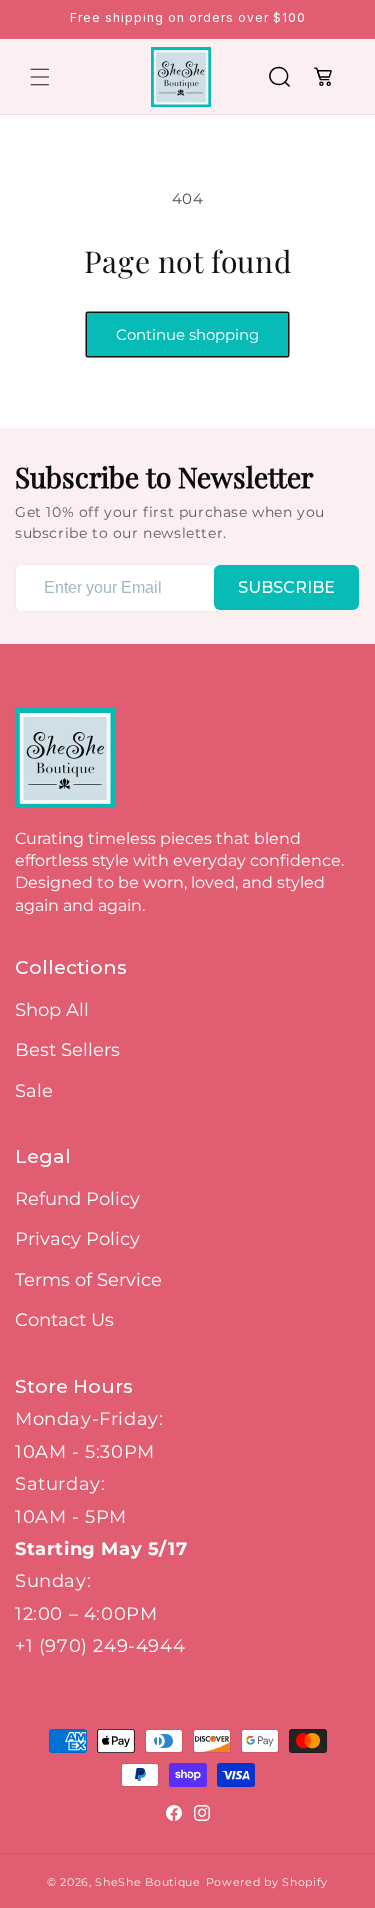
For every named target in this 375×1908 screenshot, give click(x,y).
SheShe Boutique (148, 1882)
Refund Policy (77, 1199)
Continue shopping (187, 334)
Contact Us (64, 1320)
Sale (34, 1091)
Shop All (52, 1010)
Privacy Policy (77, 1239)
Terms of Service (88, 1280)
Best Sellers (67, 1050)
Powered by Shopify (267, 1882)
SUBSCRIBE (286, 587)
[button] (40, 77)
